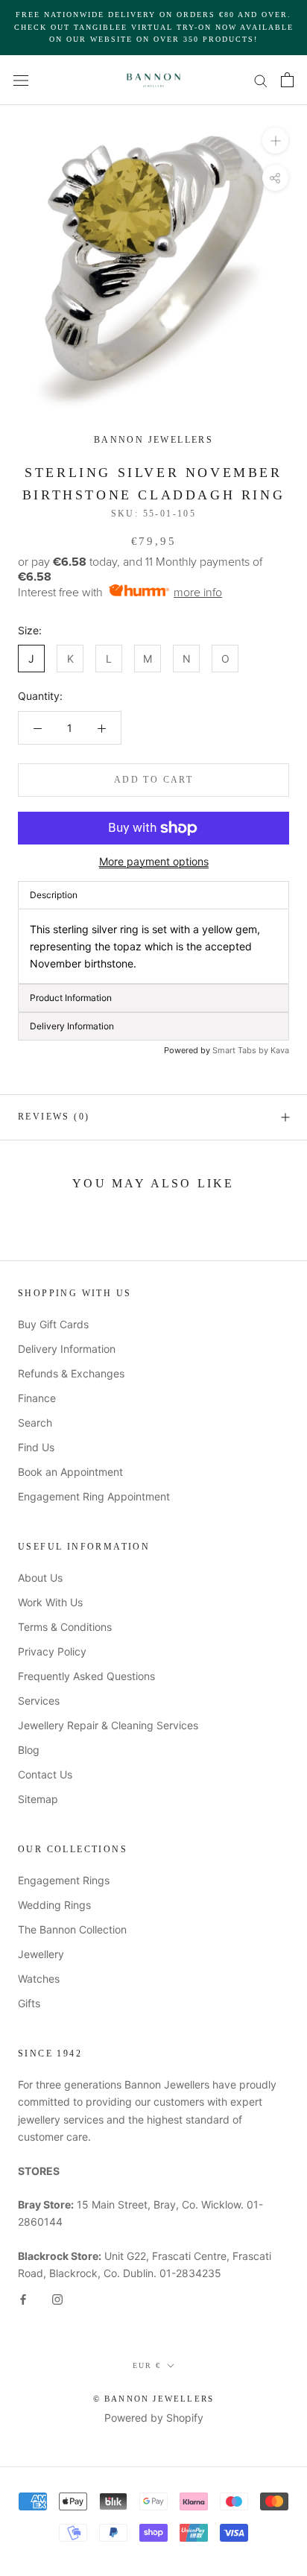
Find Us (36, 1447)
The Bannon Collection (72, 1929)
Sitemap (38, 1799)
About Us (40, 1578)
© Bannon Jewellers (154, 2399)
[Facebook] (23, 2298)
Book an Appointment (70, 1472)
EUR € (147, 2365)
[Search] (261, 80)
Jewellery (41, 1954)
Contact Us (45, 1774)
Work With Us (50, 1602)
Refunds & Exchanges (71, 1373)
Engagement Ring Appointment (94, 1496)
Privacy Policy (52, 1651)
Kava (280, 1050)
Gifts (29, 2003)
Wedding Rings (54, 1905)
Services (39, 1701)
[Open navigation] (21, 79)
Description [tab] (54, 895)
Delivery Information (67, 1349)
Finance (37, 1398)
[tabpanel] (153, 946)
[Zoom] (275, 140)
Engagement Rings (64, 1880)
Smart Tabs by (241, 1050)
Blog (29, 1750)
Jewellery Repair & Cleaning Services (108, 1725)
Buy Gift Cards (53, 1324)
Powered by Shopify (154, 2418)
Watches (39, 1979)
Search (35, 1423)
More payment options (154, 861)
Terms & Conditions (65, 1627)
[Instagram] (57, 2298)
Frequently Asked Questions (86, 1676)
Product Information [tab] (71, 998)
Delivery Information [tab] (72, 1026)
